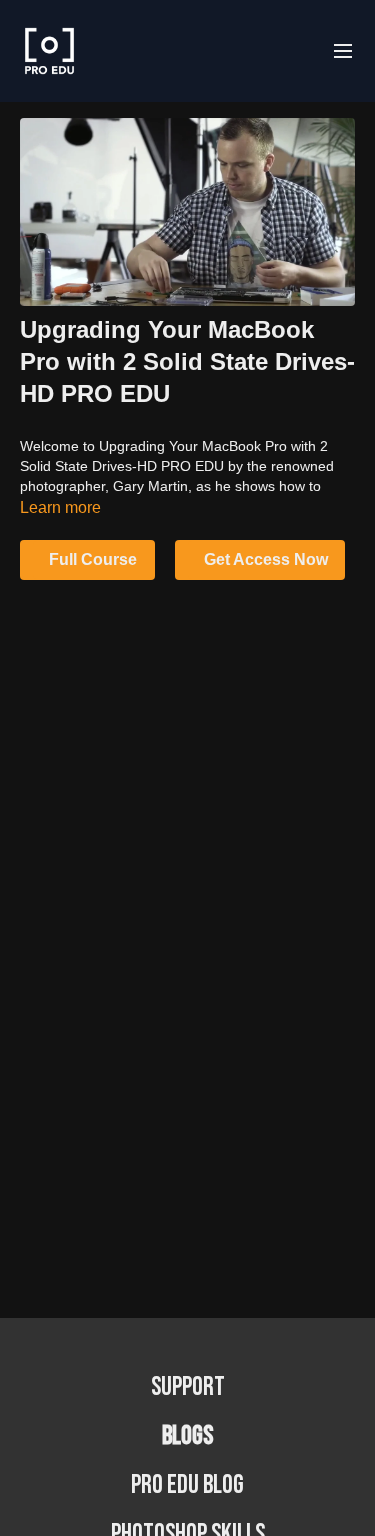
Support (188, 1387)
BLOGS (187, 1436)
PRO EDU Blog (187, 1485)
